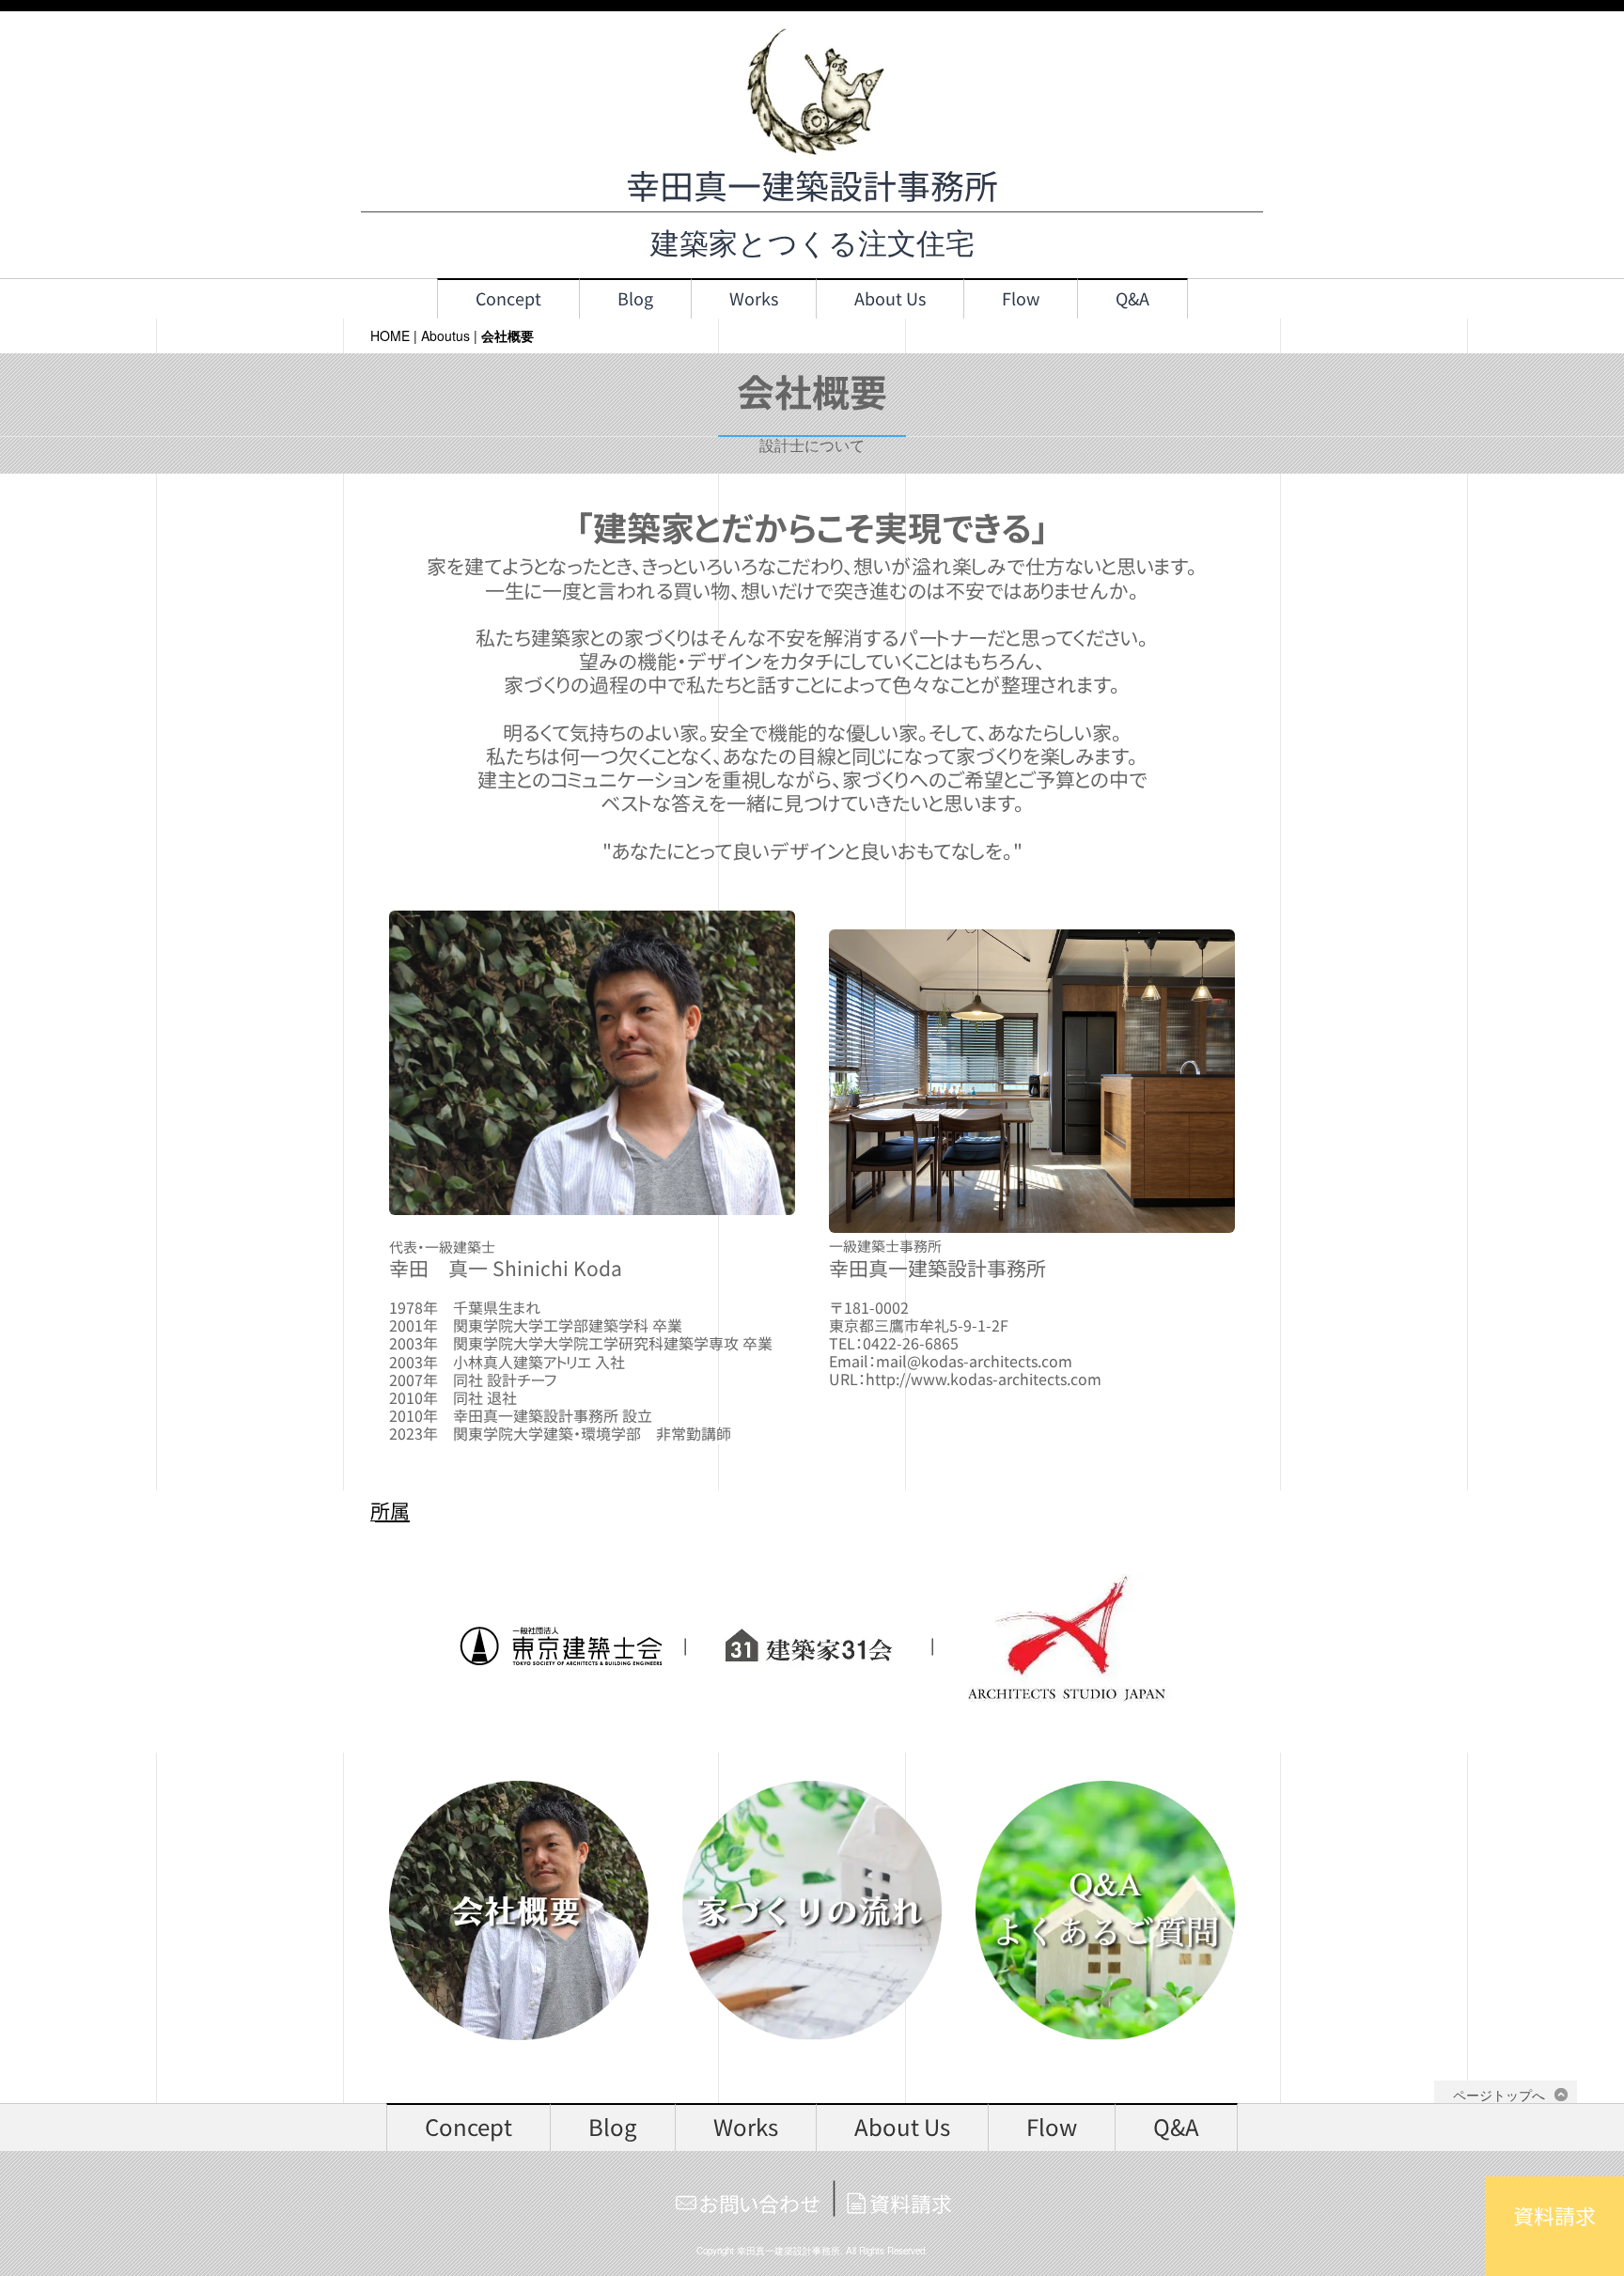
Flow (1021, 299)
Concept (508, 299)
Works (754, 299)
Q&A (1132, 299)
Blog (635, 299)
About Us (890, 299)
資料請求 (911, 2204)
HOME (390, 335)
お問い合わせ (760, 2204)
